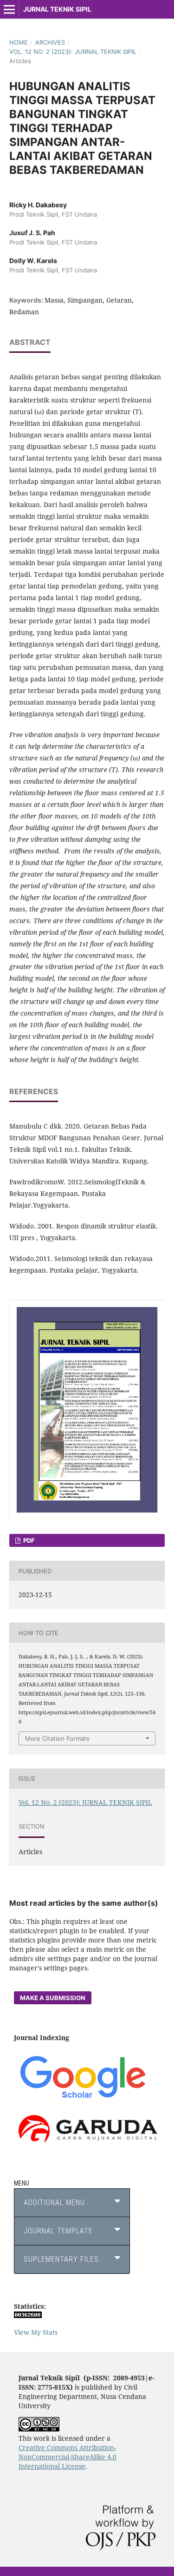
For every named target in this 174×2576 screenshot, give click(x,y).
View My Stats (36, 2332)
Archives (50, 42)
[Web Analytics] (28, 2315)
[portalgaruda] (87, 2145)
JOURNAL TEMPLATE (58, 2231)
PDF (28, 1540)
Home (19, 42)
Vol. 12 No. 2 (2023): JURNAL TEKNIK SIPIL (73, 52)
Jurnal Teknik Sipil (57, 9)
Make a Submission (53, 1998)
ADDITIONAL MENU (54, 2203)
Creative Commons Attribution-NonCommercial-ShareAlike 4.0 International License (68, 2457)
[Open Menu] (9, 9)
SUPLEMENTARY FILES (61, 2259)
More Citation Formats (57, 1738)
